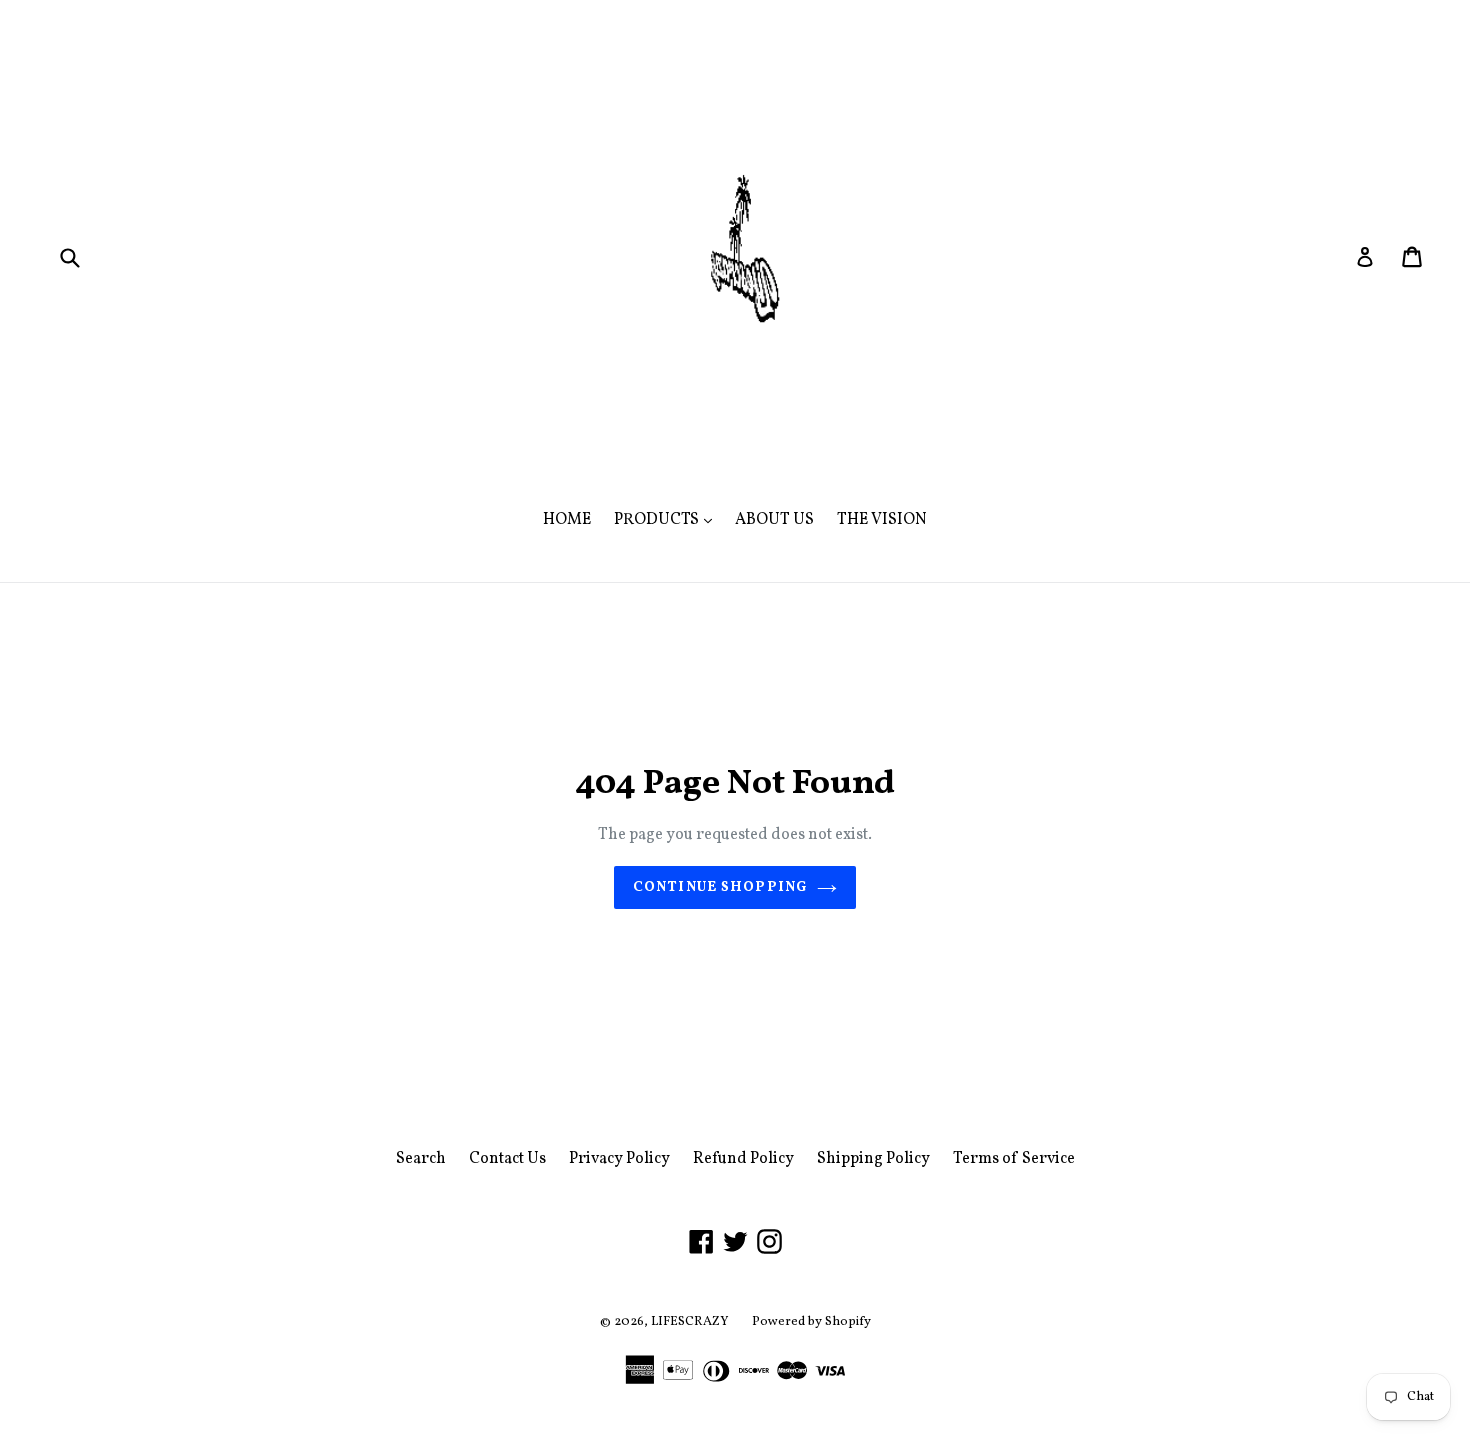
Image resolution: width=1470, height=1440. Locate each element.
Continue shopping (720, 887)
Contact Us (507, 1159)
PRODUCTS (668, 519)
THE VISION (882, 520)
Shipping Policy (873, 1159)
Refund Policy (743, 1159)
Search (421, 1159)
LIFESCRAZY (690, 1322)
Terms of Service (1014, 1159)
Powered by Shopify (811, 1322)
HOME (567, 520)
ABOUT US (774, 520)
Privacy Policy (619, 1159)
